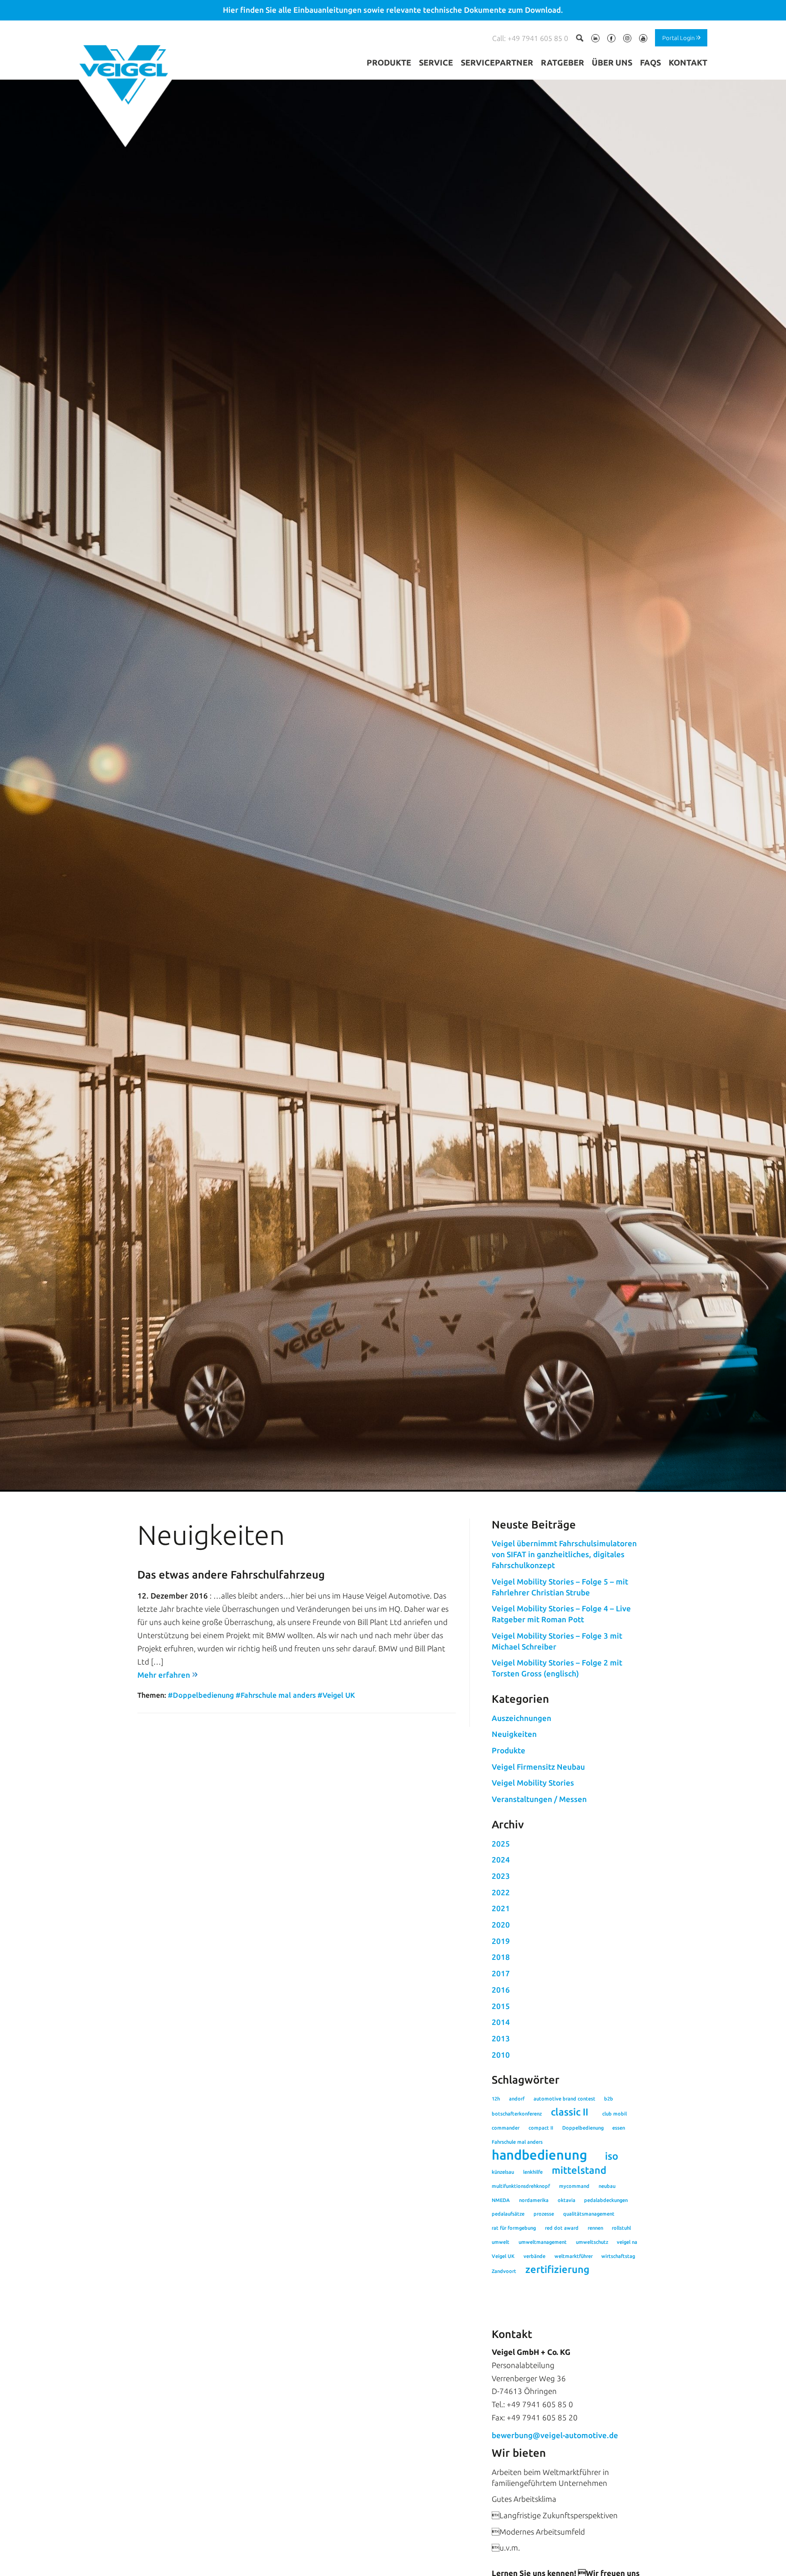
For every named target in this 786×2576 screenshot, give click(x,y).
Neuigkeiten (514, 1734)
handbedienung (539, 2155)
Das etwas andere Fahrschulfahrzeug (231, 1575)
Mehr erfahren (164, 1675)
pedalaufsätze (508, 2214)
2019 (501, 1941)
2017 (501, 1973)
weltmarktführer (574, 2256)
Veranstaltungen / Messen (539, 1799)
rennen (595, 2228)
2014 (501, 2022)
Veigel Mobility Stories (533, 1783)
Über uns (612, 62)
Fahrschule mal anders (517, 2142)
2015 (501, 2006)
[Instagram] (627, 40)
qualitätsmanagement (589, 2214)
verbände (534, 2256)
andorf (517, 2099)
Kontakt (688, 62)
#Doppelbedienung (201, 1695)
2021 (501, 1908)
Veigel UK (503, 2256)
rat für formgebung (514, 2228)
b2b (609, 2099)
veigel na (627, 2242)
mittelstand (579, 2170)
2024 (501, 1860)
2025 (501, 1844)
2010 (501, 2055)
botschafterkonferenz (517, 2114)
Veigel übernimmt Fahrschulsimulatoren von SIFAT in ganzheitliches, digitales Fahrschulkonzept (564, 1554)
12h (496, 2099)
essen (619, 2128)
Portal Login (678, 37)
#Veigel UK (336, 1695)
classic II (569, 2112)
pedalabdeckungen (606, 2200)
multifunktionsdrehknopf (521, 2186)
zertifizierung (557, 2269)
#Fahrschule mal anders (276, 1695)
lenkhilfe (533, 2172)
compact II (541, 2128)
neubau (607, 2186)
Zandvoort (504, 2271)
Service (436, 62)
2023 (501, 1876)
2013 (501, 2038)
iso (612, 2156)
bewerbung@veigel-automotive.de (555, 2435)
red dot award (562, 2228)
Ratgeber (562, 62)
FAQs (650, 62)
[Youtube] (643, 40)
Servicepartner (497, 62)
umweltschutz (592, 2242)
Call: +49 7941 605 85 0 (530, 38)
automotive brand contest (564, 2099)
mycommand (574, 2186)
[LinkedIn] (595, 40)
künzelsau (503, 2172)
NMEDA (501, 2200)
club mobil (615, 2114)
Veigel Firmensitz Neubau (538, 1767)
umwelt (501, 2242)
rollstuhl (621, 2228)
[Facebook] (611, 40)
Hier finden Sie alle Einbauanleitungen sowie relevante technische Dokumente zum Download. (393, 10)
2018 (501, 1957)
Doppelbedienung (583, 2128)
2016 (501, 1990)
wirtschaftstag (618, 2256)
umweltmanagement (543, 2242)
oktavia (567, 2200)
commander (506, 2128)
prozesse (544, 2214)
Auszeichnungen (521, 1718)
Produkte (389, 62)
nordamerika (534, 2200)
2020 (501, 1925)
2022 (501, 1892)
